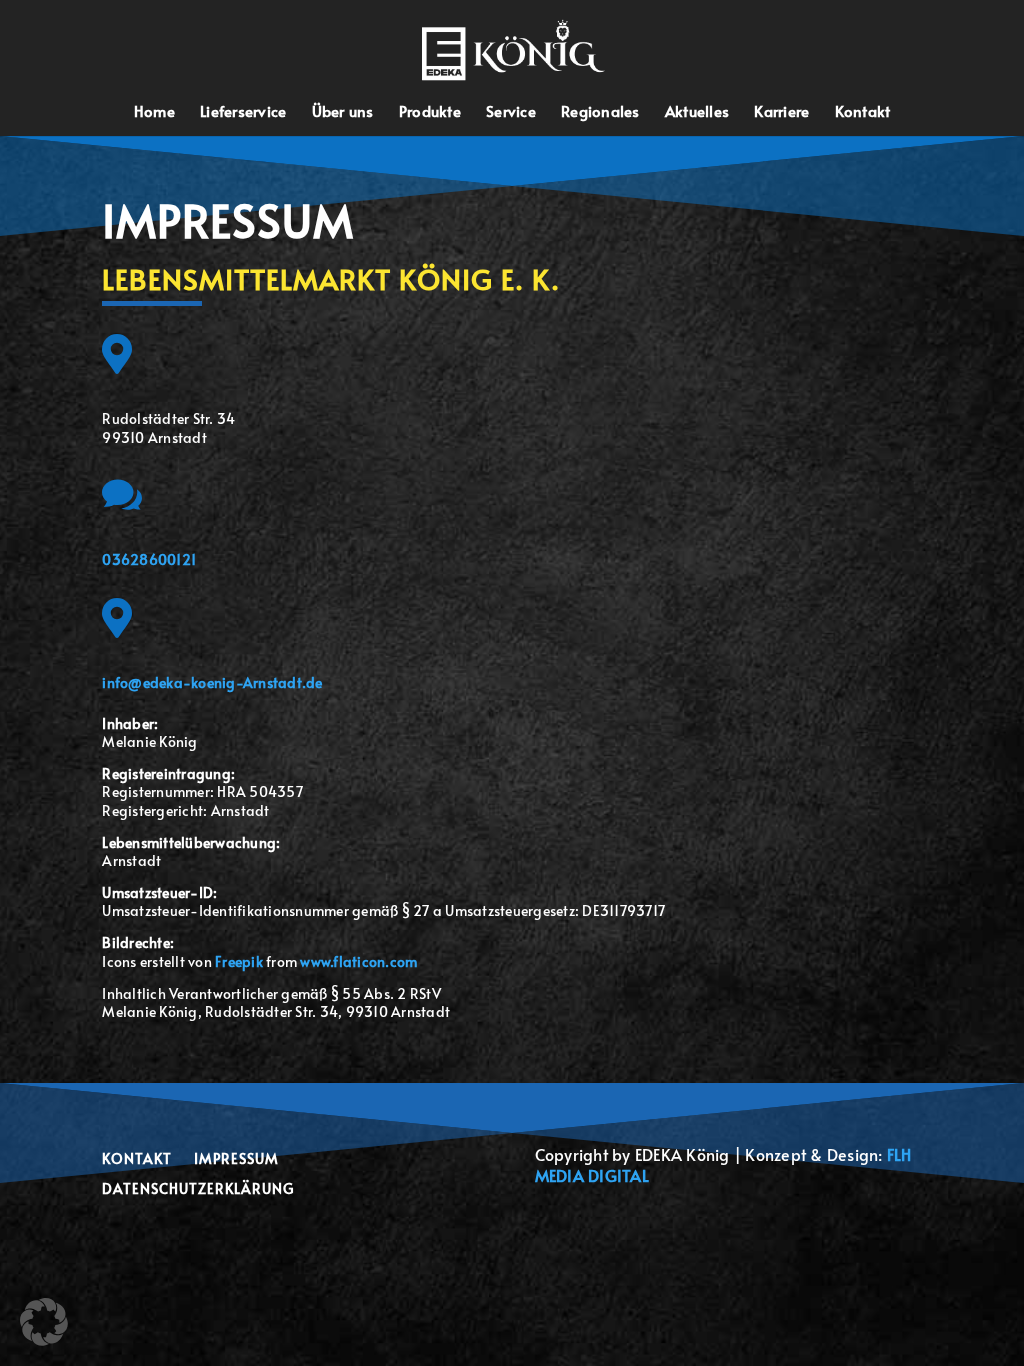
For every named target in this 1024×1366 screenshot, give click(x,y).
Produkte (430, 112)
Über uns (343, 112)
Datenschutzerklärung (198, 1190)
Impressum (236, 1160)
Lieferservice (243, 112)
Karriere (781, 112)
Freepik (239, 961)
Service (511, 112)
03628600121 (149, 559)
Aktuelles (697, 112)
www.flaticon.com (358, 961)
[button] (44, 1322)
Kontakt (863, 112)
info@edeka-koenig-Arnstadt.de (212, 682)
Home (154, 112)
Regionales (600, 112)
